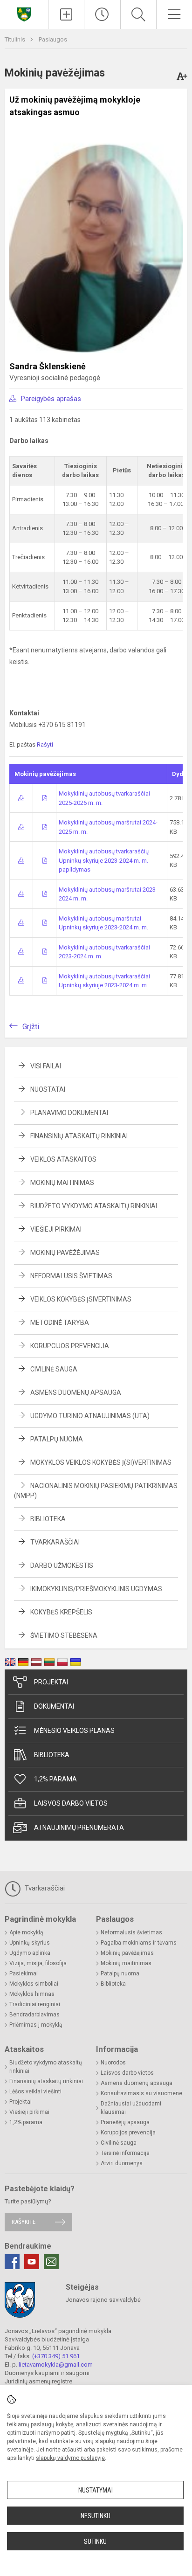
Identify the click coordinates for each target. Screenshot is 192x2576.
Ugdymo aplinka (30, 1953)
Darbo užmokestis (62, 1565)
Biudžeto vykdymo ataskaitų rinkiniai (94, 1206)
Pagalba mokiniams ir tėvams (139, 1943)
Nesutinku (96, 2516)
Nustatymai (96, 2490)
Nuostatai (48, 1089)
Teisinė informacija (125, 2153)
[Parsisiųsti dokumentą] (21, 798)
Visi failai (46, 1066)
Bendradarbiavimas (34, 2015)
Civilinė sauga (54, 1369)
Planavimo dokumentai (69, 1113)
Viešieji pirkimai (56, 1229)
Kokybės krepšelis (61, 1612)
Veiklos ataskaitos (63, 1159)
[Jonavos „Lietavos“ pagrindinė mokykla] (24, 13)
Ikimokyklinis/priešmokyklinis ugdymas (96, 1589)
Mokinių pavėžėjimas (65, 1253)
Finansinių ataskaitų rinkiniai (79, 1136)
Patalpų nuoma (57, 1439)
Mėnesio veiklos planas (74, 1731)
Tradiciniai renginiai (35, 2004)
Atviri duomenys (122, 2163)
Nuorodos (113, 2063)
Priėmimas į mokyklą (36, 2025)
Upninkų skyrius (30, 1943)
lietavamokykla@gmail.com (56, 2365)
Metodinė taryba (60, 1323)
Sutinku (95, 2541)
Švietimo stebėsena (64, 1635)
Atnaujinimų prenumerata (79, 1828)
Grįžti (31, 1027)
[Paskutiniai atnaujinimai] (102, 14)
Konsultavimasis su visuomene (141, 2093)
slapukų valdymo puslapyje (70, 2458)
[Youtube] (32, 2262)
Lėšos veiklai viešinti (35, 2091)
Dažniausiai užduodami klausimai (131, 2108)
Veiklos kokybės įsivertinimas (81, 1299)
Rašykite (24, 2222)
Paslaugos (53, 39)
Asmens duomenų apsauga (76, 1392)
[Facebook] (12, 2262)
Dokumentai (54, 1706)
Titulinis (16, 39)
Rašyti (45, 744)
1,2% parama (55, 1779)
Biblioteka (48, 1519)
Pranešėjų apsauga (125, 2122)
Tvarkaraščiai (55, 1542)
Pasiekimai (24, 1974)
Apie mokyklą (26, 1932)
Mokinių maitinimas (62, 1183)
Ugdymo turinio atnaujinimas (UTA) (90, 1416)
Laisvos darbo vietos (71, 1803)
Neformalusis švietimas (71, 1276)
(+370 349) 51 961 (56, 2356)
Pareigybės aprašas (51, 399)
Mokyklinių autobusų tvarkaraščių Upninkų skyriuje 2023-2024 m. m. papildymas (104, 860)
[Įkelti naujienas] (66, 14)
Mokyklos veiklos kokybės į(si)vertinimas (101, 1462)
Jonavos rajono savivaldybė (103, 2300)
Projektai (51, 1682)
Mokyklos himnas (32, 1994)
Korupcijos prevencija (70, 1346)
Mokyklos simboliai (34, 1984)
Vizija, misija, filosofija (38, 1963)
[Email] (51, 2262)
